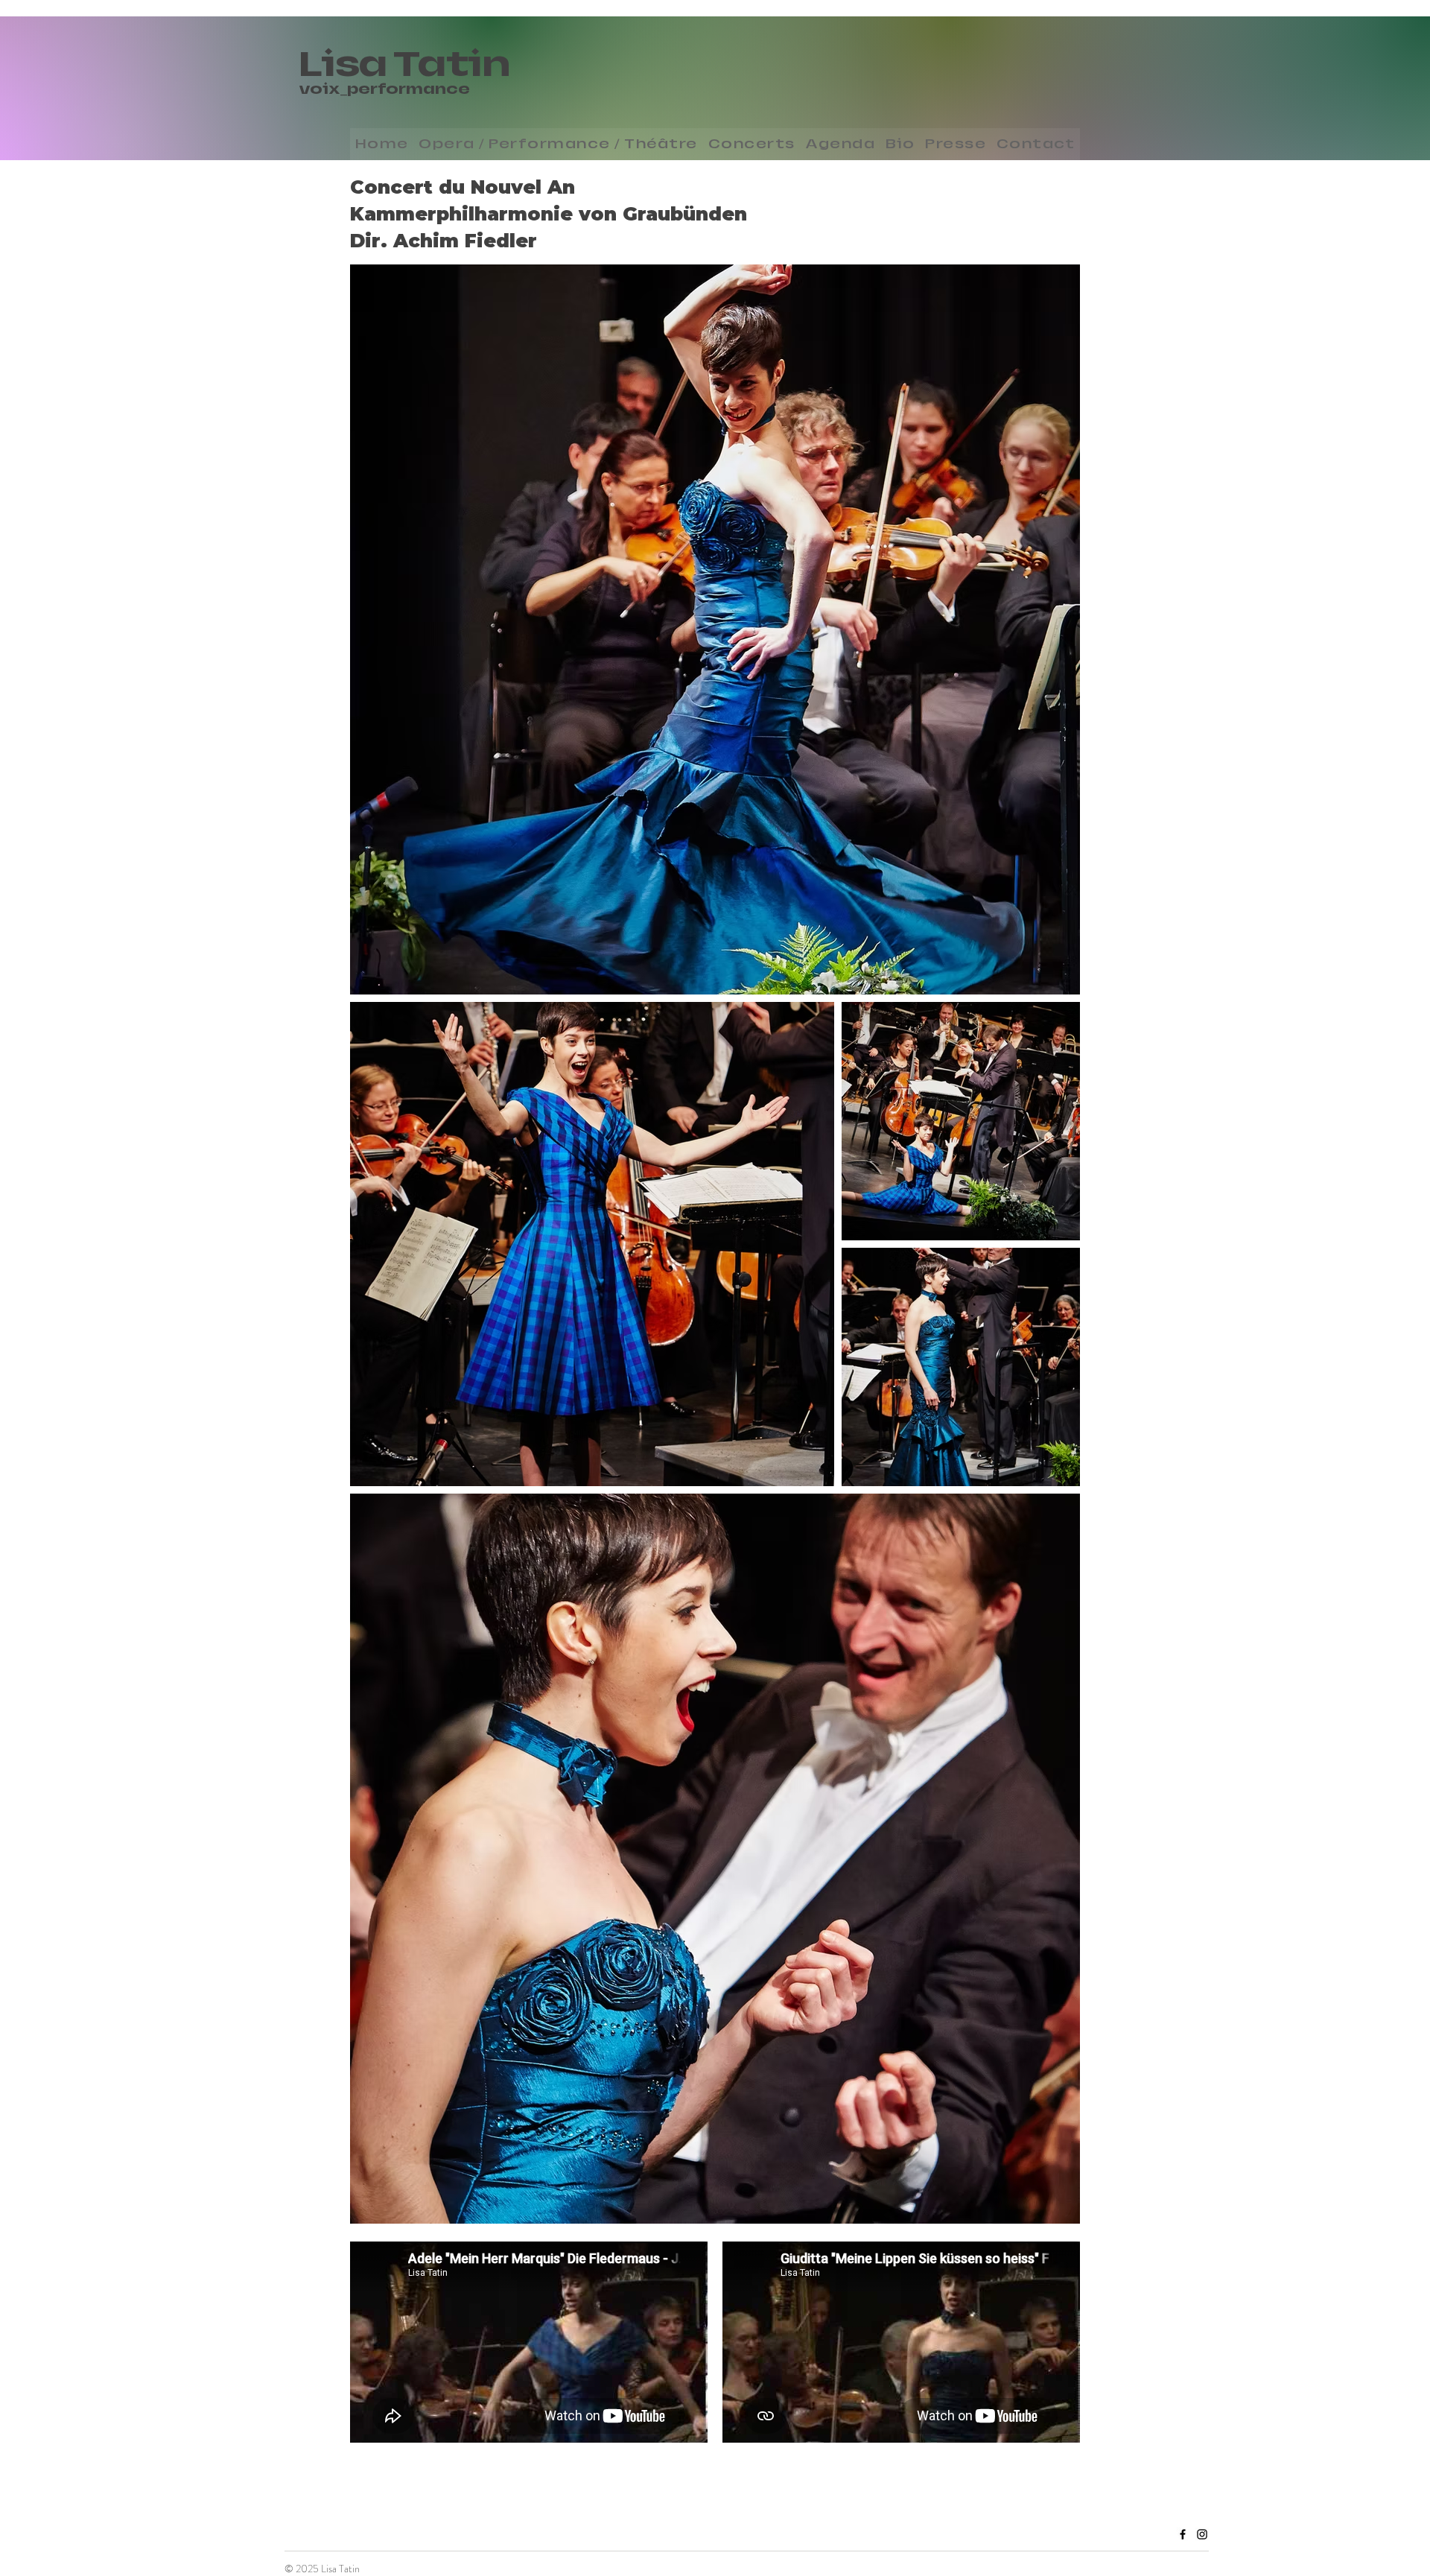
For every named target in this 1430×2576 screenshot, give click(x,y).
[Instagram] (1202, 2534)
